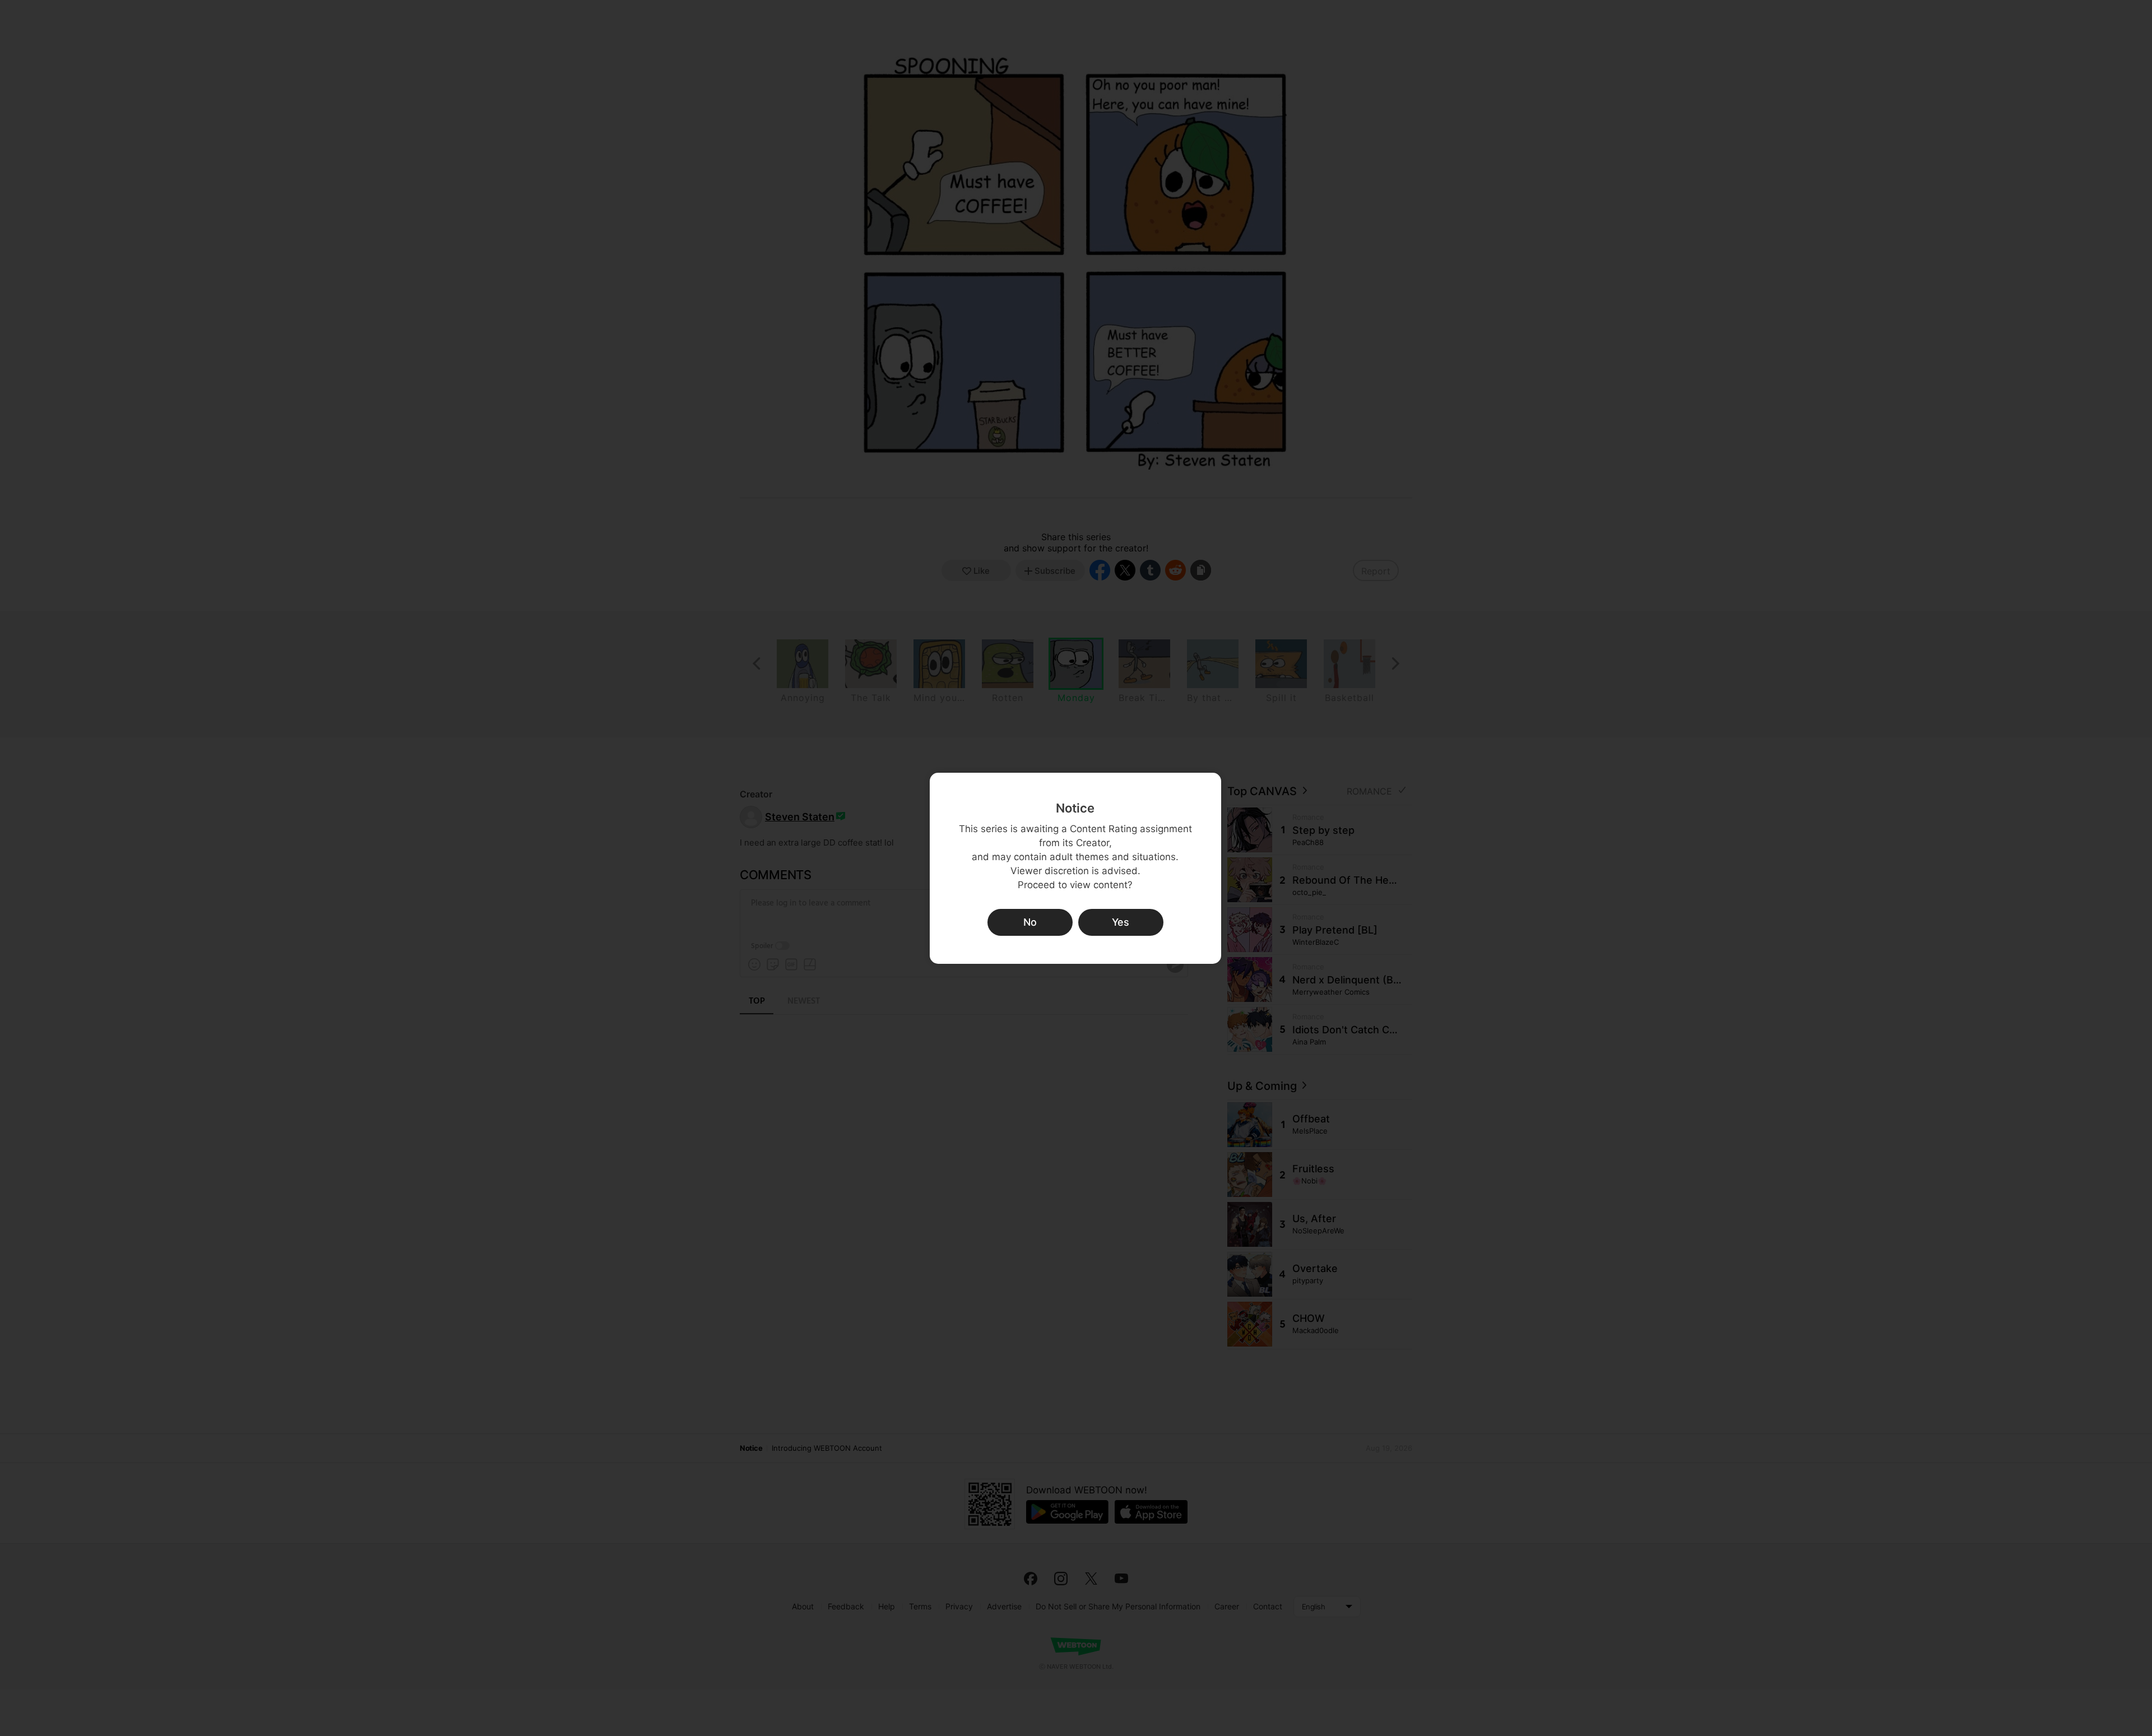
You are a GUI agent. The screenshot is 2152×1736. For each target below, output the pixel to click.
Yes (1121, 922)
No (1030, 922)
